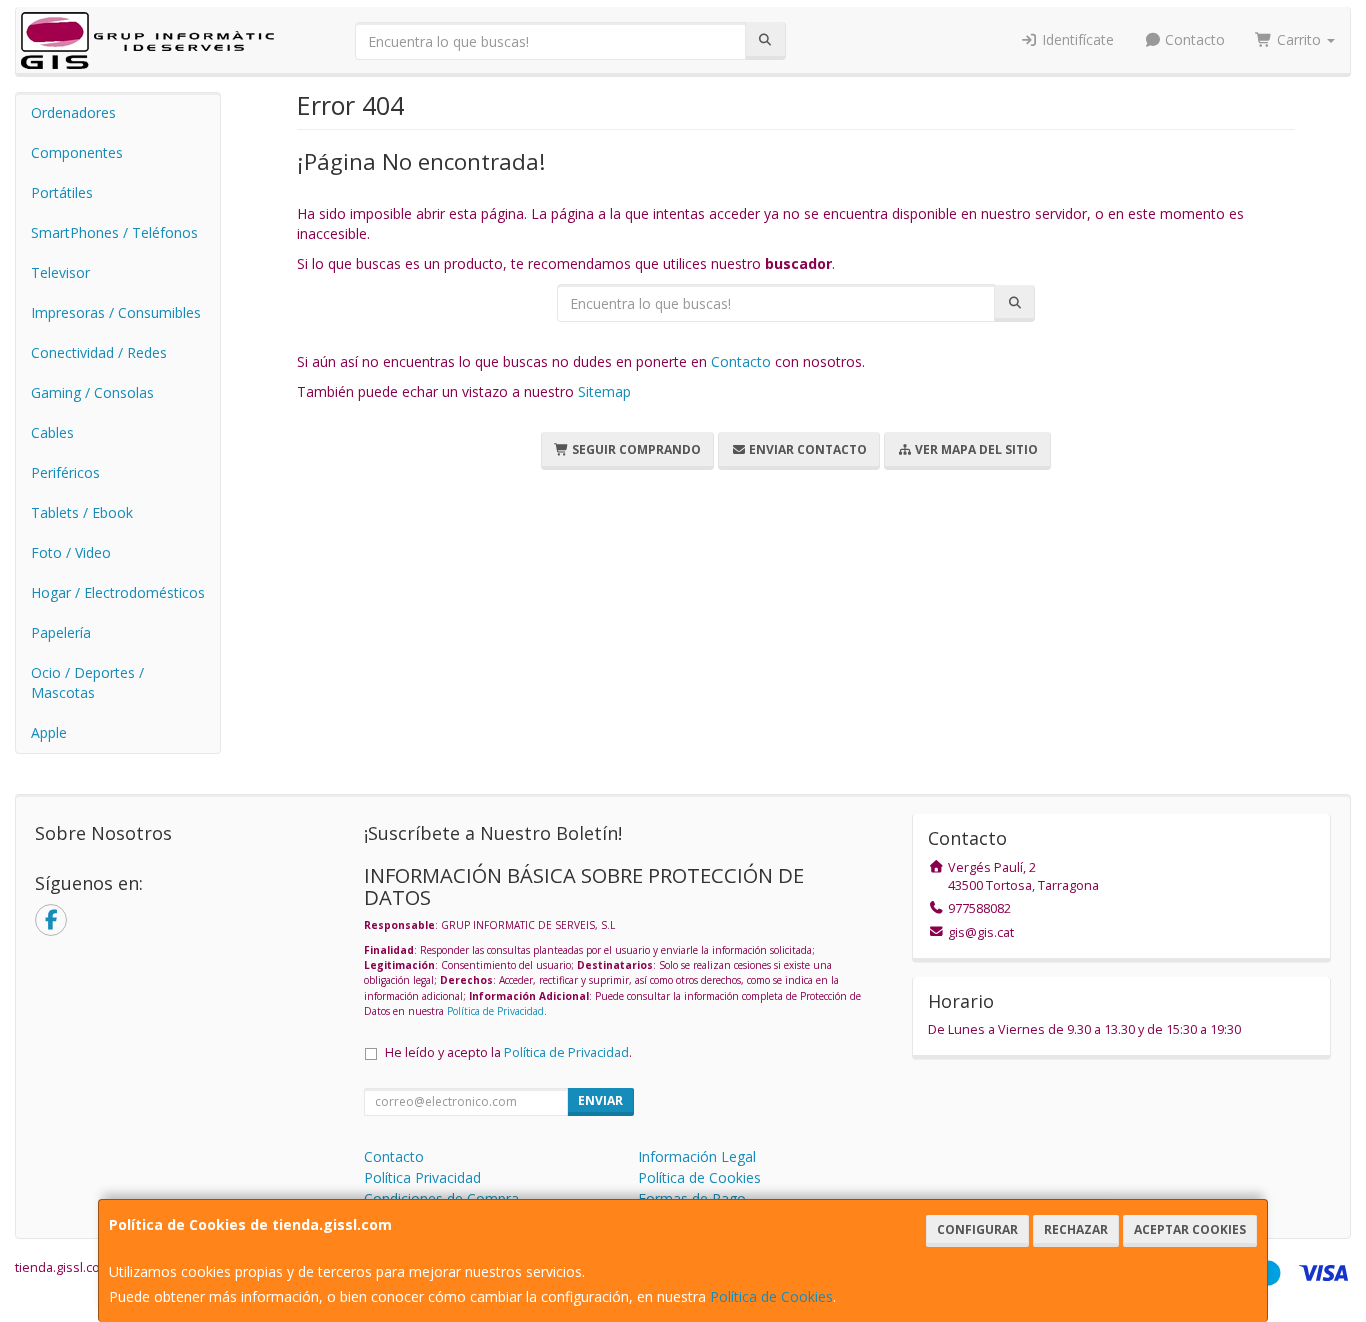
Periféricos (65, 472)
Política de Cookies (771, 1296)
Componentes (77, 152)
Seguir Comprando (635, 449)
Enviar (600, 1100)
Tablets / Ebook (82, 512)
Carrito (1299, 39)
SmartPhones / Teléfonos (114, 232)
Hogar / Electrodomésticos (118, 592)
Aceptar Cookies (1190, 1229)
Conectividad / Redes (99, 352)
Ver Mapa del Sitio (975, 449)
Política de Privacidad (495, 1011)
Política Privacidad (422, 1177)
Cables (52, 432)
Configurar (977, 1229)
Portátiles (62, 192)
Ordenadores (73, 112)
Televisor (60, 272)
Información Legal (697, 1156)
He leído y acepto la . (508, 1052)
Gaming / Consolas (92, 392)
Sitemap (604, 391)
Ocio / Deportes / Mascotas (87, 682)
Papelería (61, 632)
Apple (49, 732)
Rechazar (1076, 1229)
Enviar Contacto (806, 449)
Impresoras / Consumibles (116, 312)
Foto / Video (71, 552)
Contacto (1193, 39)
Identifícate (1076, 39)
